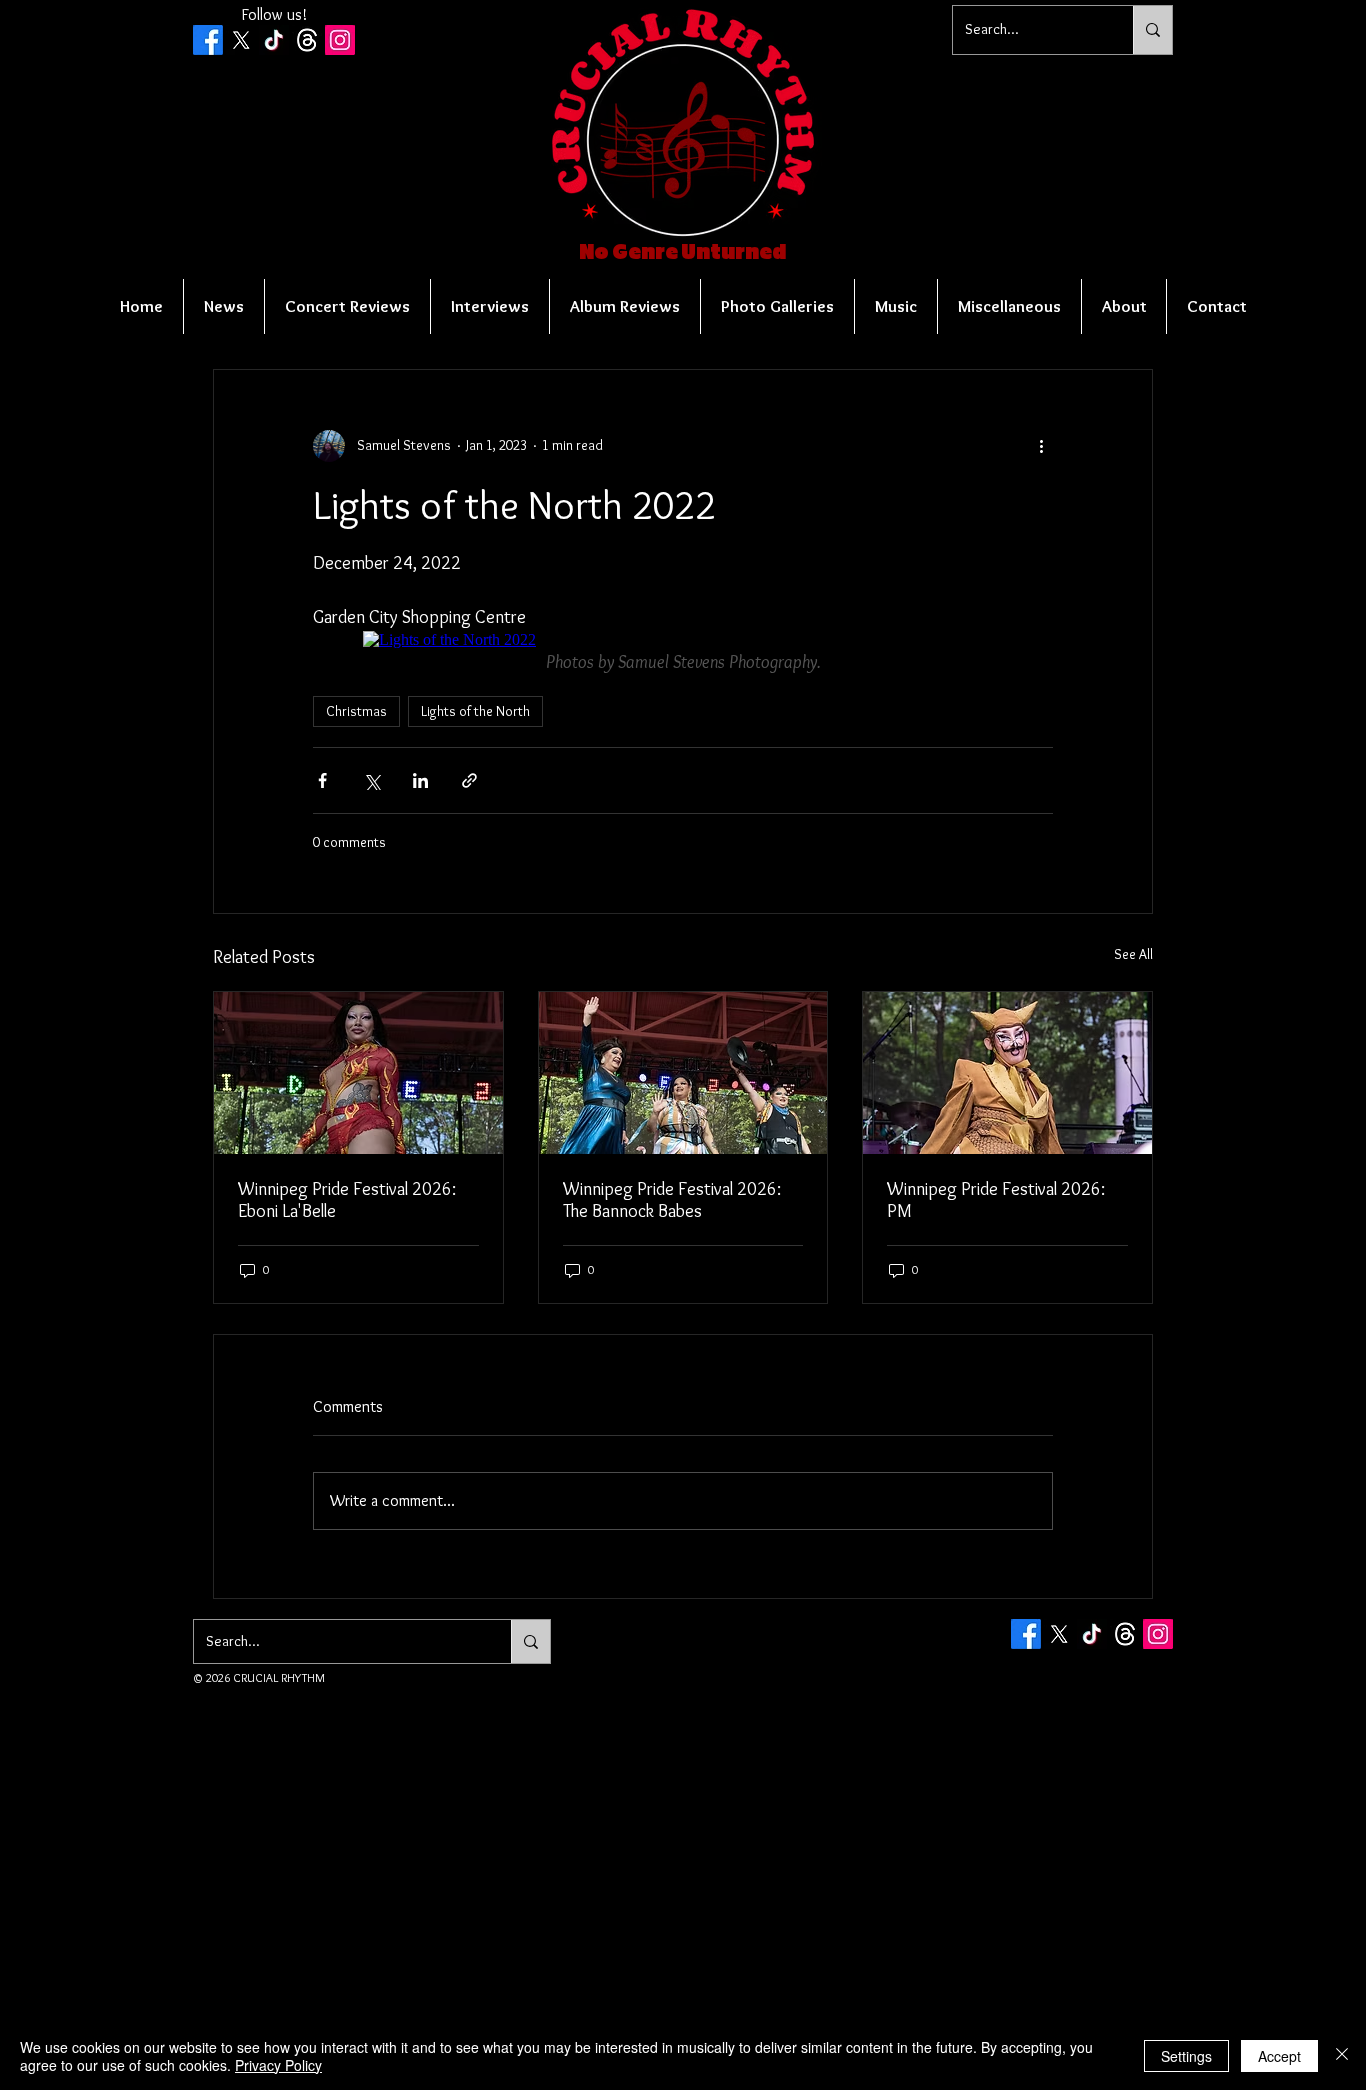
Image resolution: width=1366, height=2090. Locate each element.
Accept (1279, 2056)
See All (1133, 954)
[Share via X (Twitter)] (371, 780)
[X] (241, 40)
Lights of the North (475, 711)
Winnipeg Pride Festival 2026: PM (996, 1200)
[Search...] (1152, 30)
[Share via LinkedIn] (420, 780)
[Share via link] (469, 780)
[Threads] (307, 40)
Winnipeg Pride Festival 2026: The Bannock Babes (672, 1200)
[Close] (1342, 2056)
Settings (1186, 2056)
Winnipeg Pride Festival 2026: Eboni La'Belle (347, 1200)
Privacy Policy (278, 2065)
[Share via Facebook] (322, 780)
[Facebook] (208, 40)
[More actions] (1041, 446)
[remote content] (683, 640)
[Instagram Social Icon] (340, 40)
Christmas (356, 711)
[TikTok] (274, 40)
